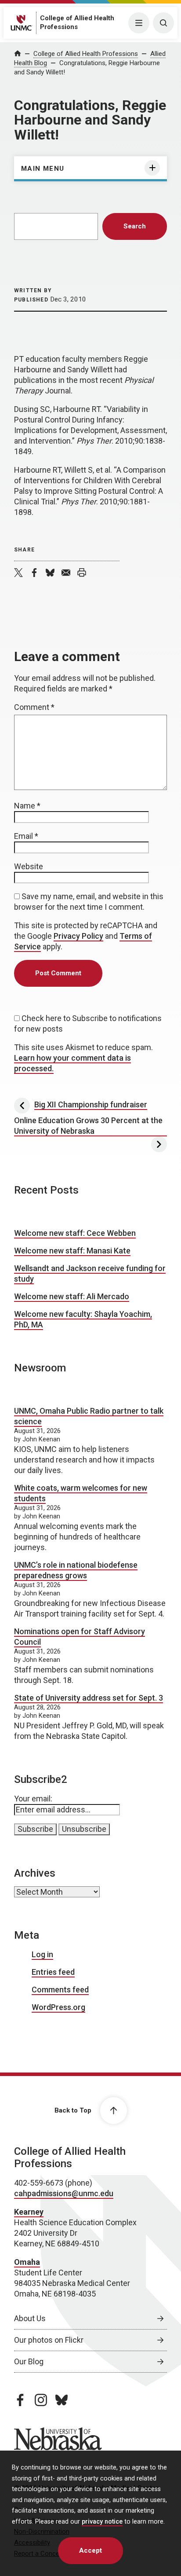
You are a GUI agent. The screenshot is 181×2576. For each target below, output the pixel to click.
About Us (30, 2318)
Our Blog (29, 2361)
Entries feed (53, 1972)
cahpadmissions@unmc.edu (64, 2193)
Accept (90, 2550)
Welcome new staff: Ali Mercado (72, 1296)
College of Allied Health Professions (86, 54)
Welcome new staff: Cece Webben (75, 1233)
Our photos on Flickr (49, 2340)
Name (27, 806)
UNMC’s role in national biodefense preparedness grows (76, 1570)
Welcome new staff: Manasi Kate (72, 1251)
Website (29, 866)
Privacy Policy (78, 936)
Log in (42, 1954)
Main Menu (43, 169)
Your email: (33, 1799)
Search (135, 226)
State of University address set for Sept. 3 (89, 1698)
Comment (34, 707)
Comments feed (60, 1990)
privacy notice (102, 2522)
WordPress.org (58, 2007)
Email (26, 836)
